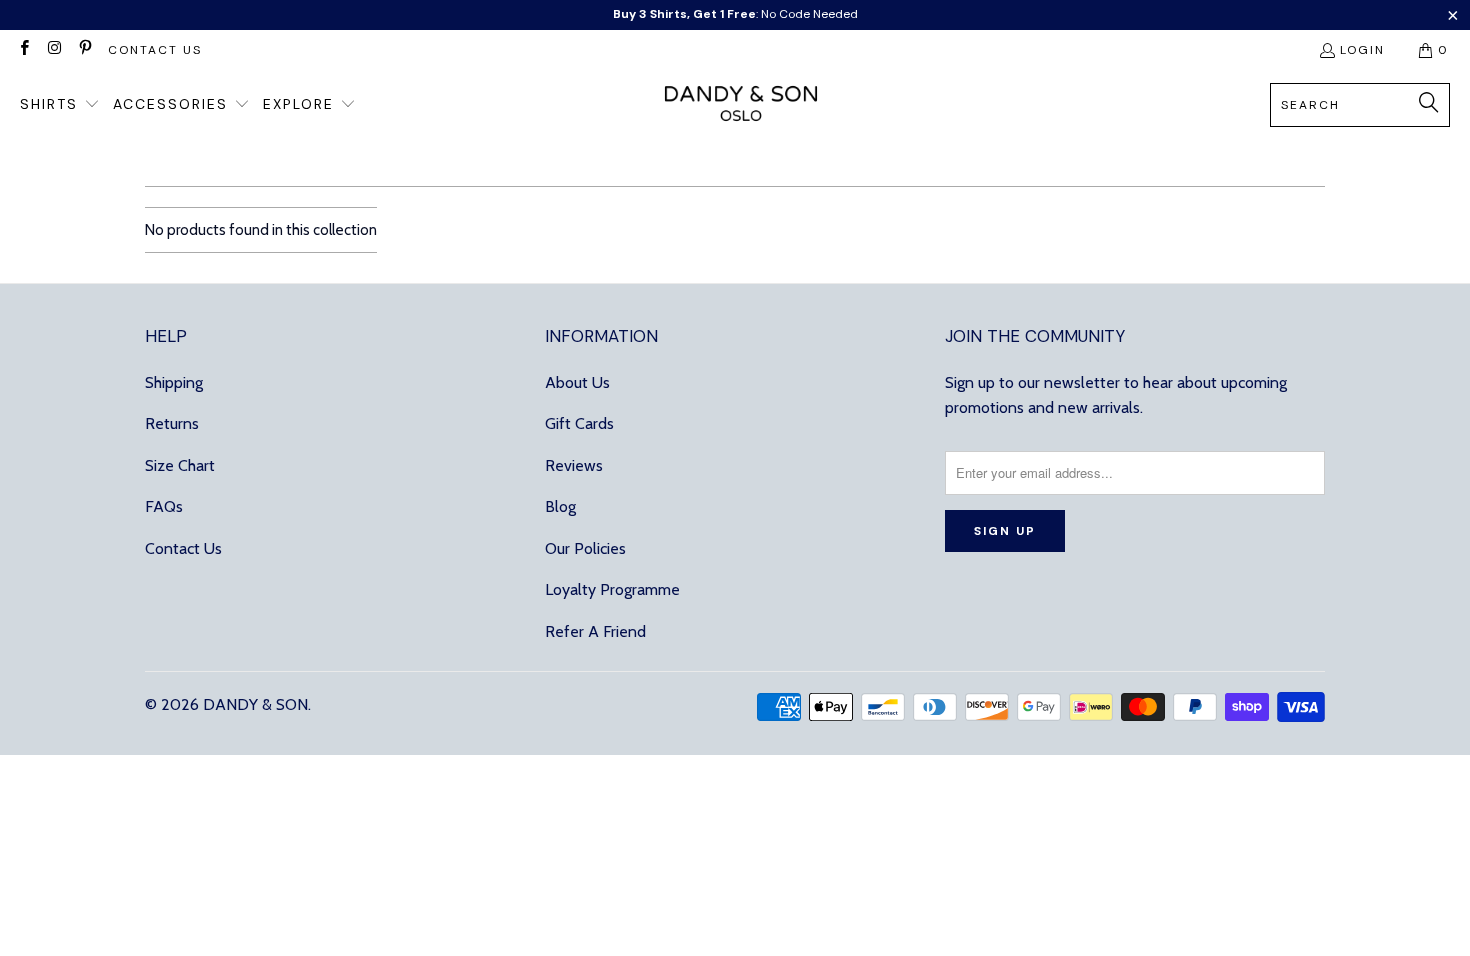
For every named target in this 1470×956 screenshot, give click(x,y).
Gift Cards (579, 423)
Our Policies (585, 548)
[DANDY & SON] (741, 105)
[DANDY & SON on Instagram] (53, 50)
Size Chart (180, 465)
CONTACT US (155, 50)
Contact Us (183, 548)
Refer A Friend (595, 631)
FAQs (164, 506)
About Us (577, 382)
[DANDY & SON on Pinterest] (84, 50)
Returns (172, 423)
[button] (60, 105)
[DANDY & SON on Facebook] (23, 50)
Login (1362, 50)
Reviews (574, 465)
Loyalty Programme (612, 589)
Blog (560, 506)
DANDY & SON (255, 704)
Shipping (174, 382)
